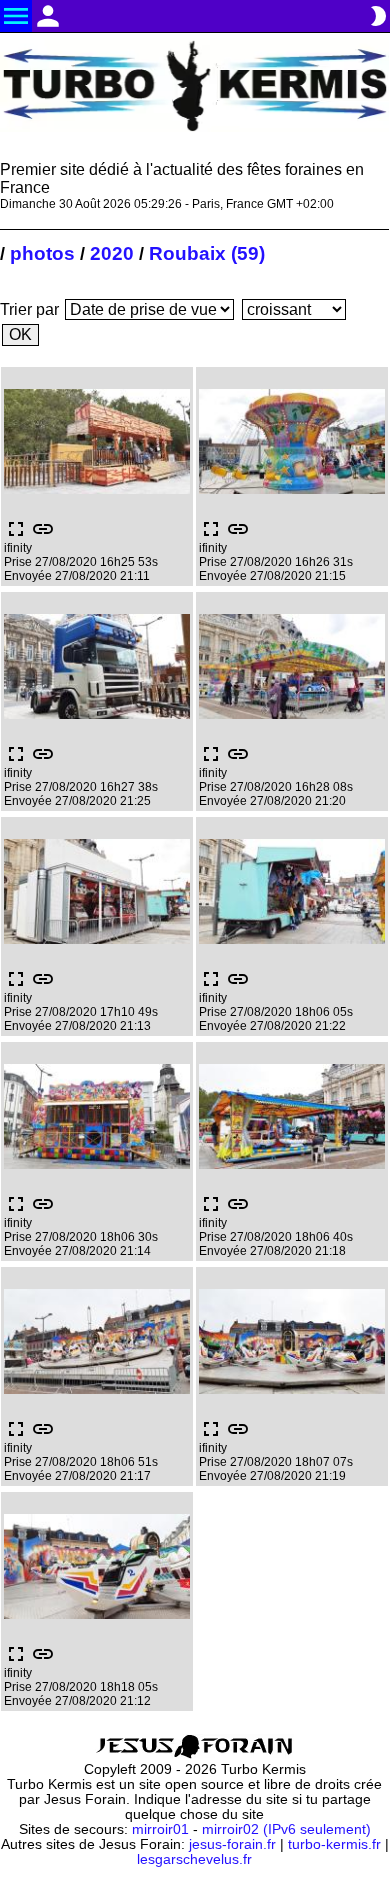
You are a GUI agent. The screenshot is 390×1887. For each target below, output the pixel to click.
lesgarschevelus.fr (194, 1859)
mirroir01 (160, 1829)
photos (42, 253)
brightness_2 (378, 16)
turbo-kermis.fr (334, 1844)
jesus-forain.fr (232, 1844)
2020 (112, 253)
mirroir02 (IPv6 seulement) (286, 1829)
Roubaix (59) (207, 253)
